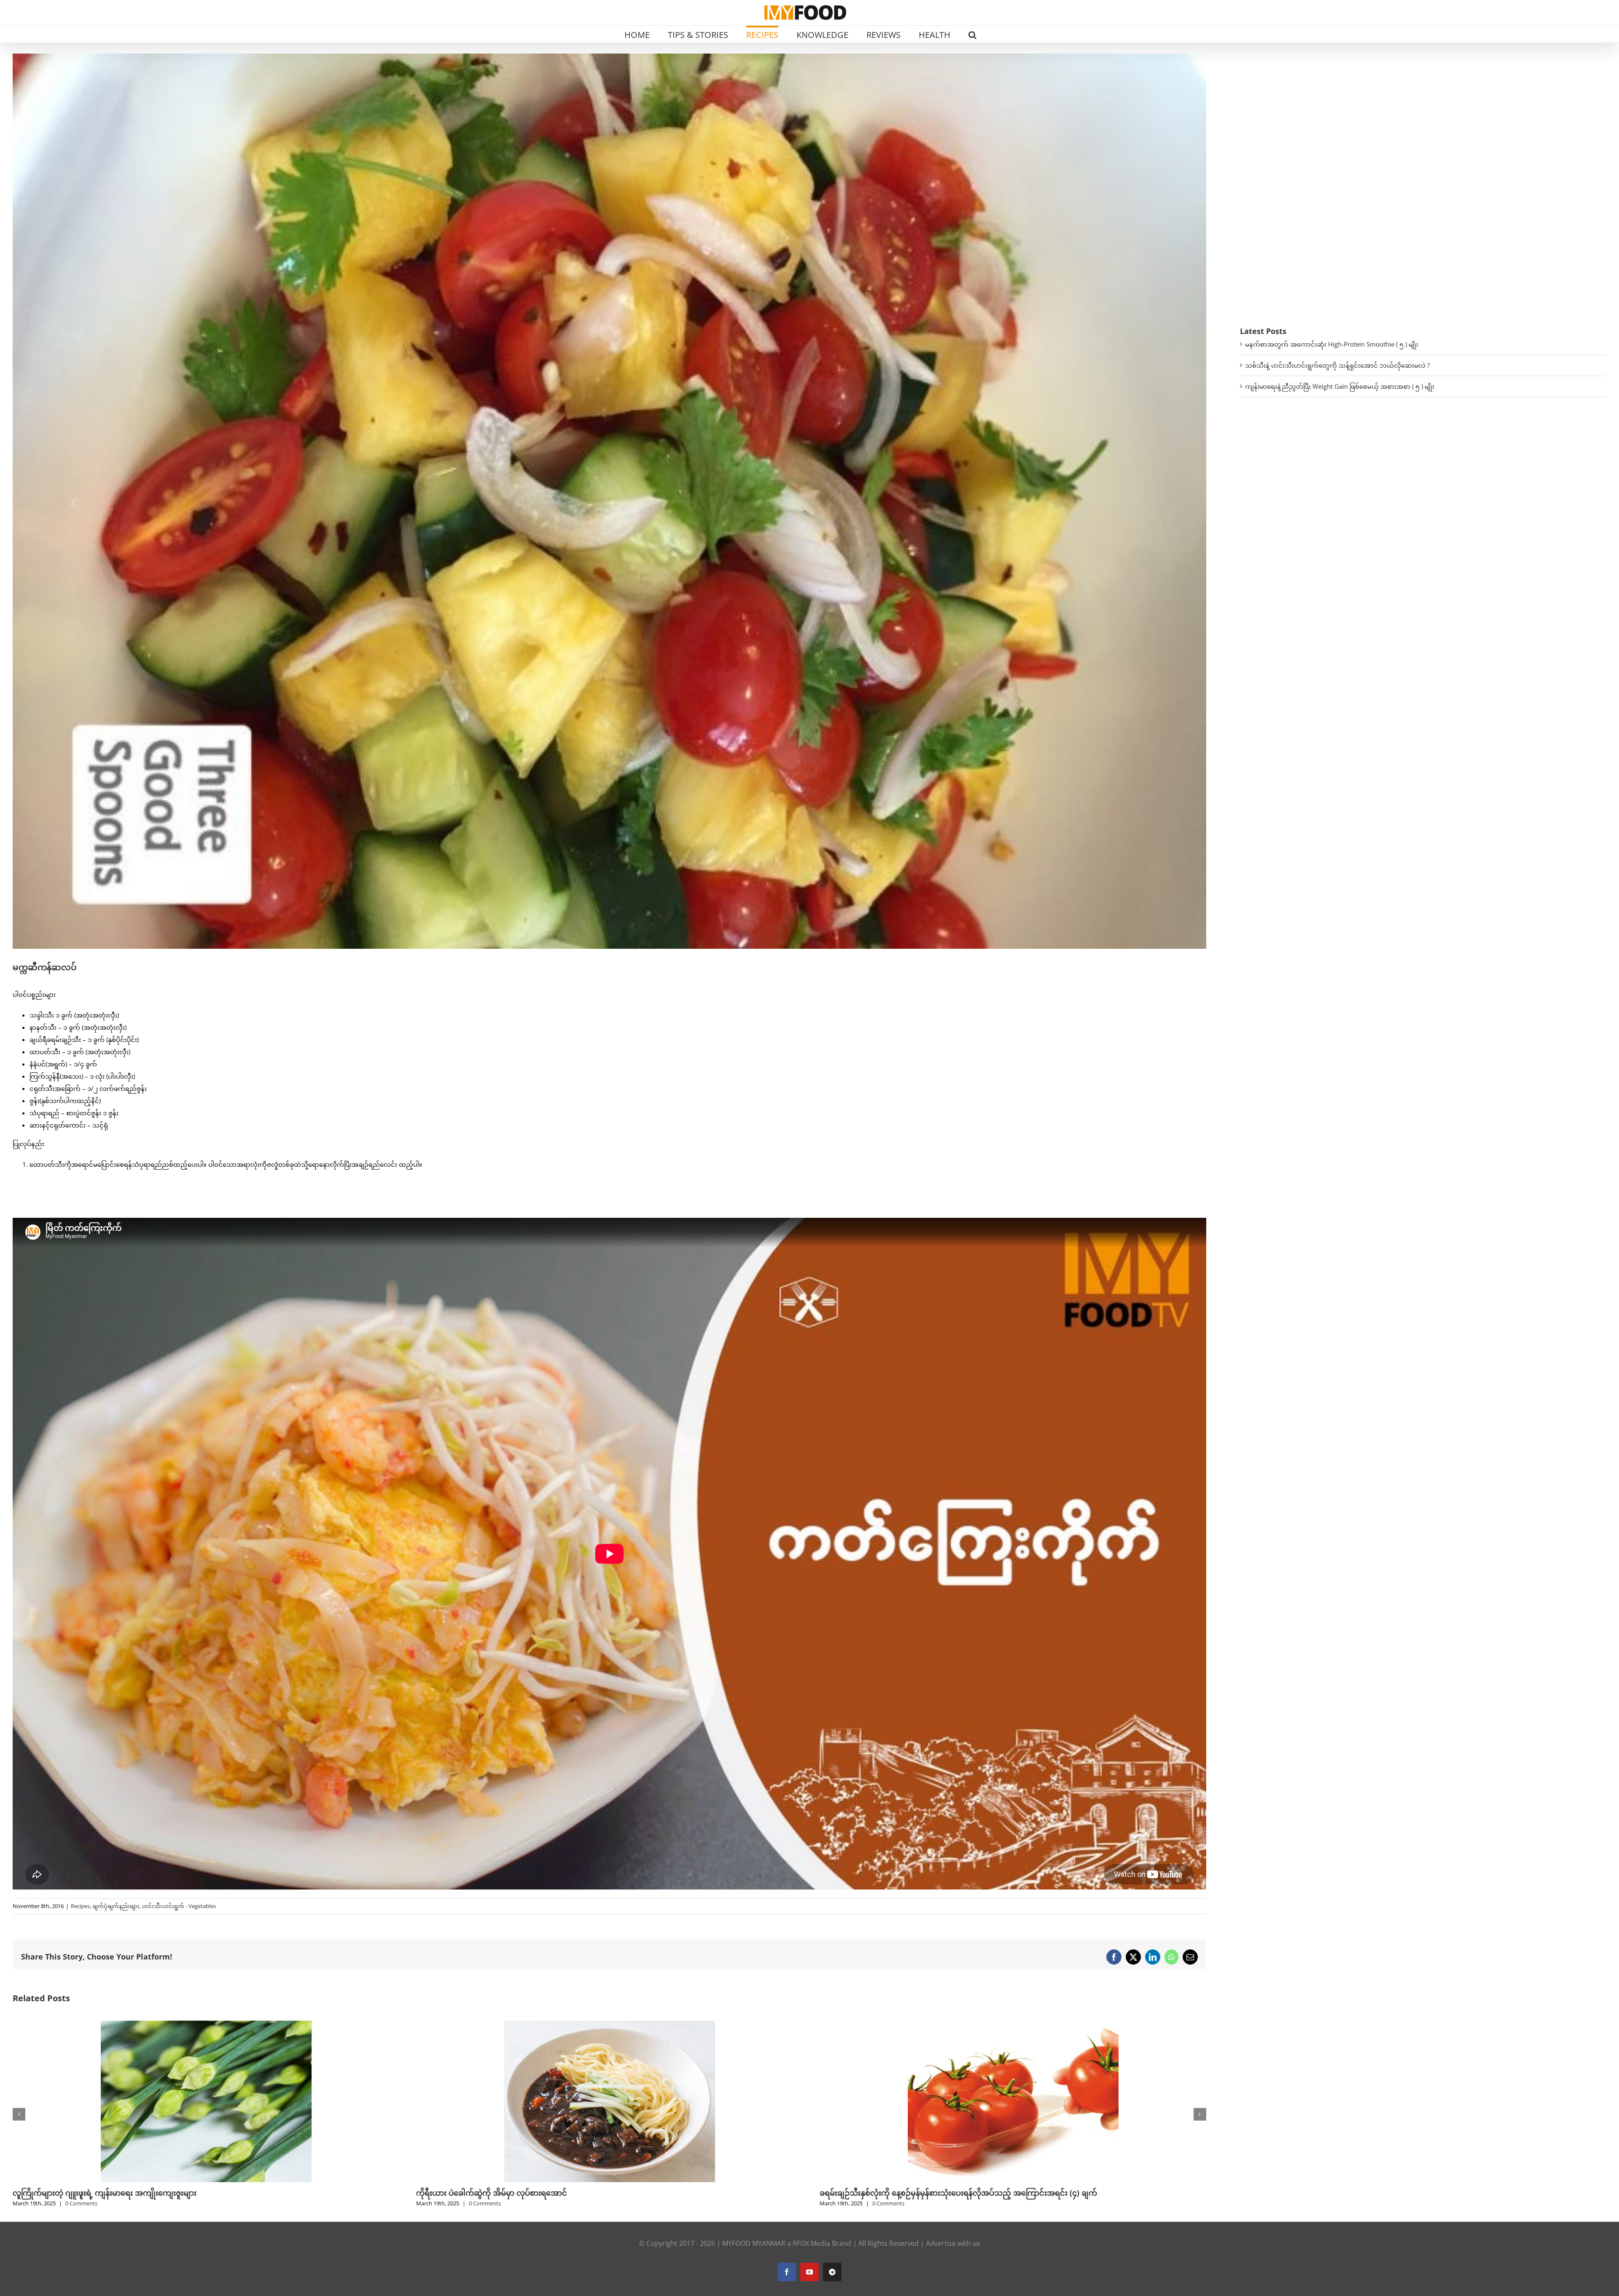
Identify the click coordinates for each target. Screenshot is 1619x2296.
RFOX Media (811, 2243)
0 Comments (81, 2203)
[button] (972, 34)
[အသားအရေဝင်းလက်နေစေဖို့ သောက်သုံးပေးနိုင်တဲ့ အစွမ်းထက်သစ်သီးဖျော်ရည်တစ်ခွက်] (206, 2025)
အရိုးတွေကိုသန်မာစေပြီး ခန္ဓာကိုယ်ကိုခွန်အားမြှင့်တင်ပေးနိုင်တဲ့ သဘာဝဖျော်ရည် (946, 2193)
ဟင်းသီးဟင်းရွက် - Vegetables (179, 1906)
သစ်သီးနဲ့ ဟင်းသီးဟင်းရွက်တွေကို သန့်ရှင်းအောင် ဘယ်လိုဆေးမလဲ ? (1337, 365)
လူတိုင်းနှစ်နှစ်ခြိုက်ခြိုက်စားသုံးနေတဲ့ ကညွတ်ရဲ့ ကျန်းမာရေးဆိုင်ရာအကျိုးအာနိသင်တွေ (556, 2193)
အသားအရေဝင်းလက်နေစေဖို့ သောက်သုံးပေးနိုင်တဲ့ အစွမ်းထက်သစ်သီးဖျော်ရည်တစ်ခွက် (153, 2193)
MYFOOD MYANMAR (754, 2243)
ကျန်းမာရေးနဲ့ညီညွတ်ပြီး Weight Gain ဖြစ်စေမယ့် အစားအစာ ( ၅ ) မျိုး (1340, 386)
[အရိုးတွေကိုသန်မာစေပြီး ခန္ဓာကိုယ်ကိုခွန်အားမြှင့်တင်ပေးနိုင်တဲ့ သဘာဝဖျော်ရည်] (1013, 2025)
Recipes (80, 1906)
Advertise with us (953, 2243)
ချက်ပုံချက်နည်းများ (116, 1906)
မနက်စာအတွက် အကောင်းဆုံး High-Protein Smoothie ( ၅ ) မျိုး (1332, 344)
